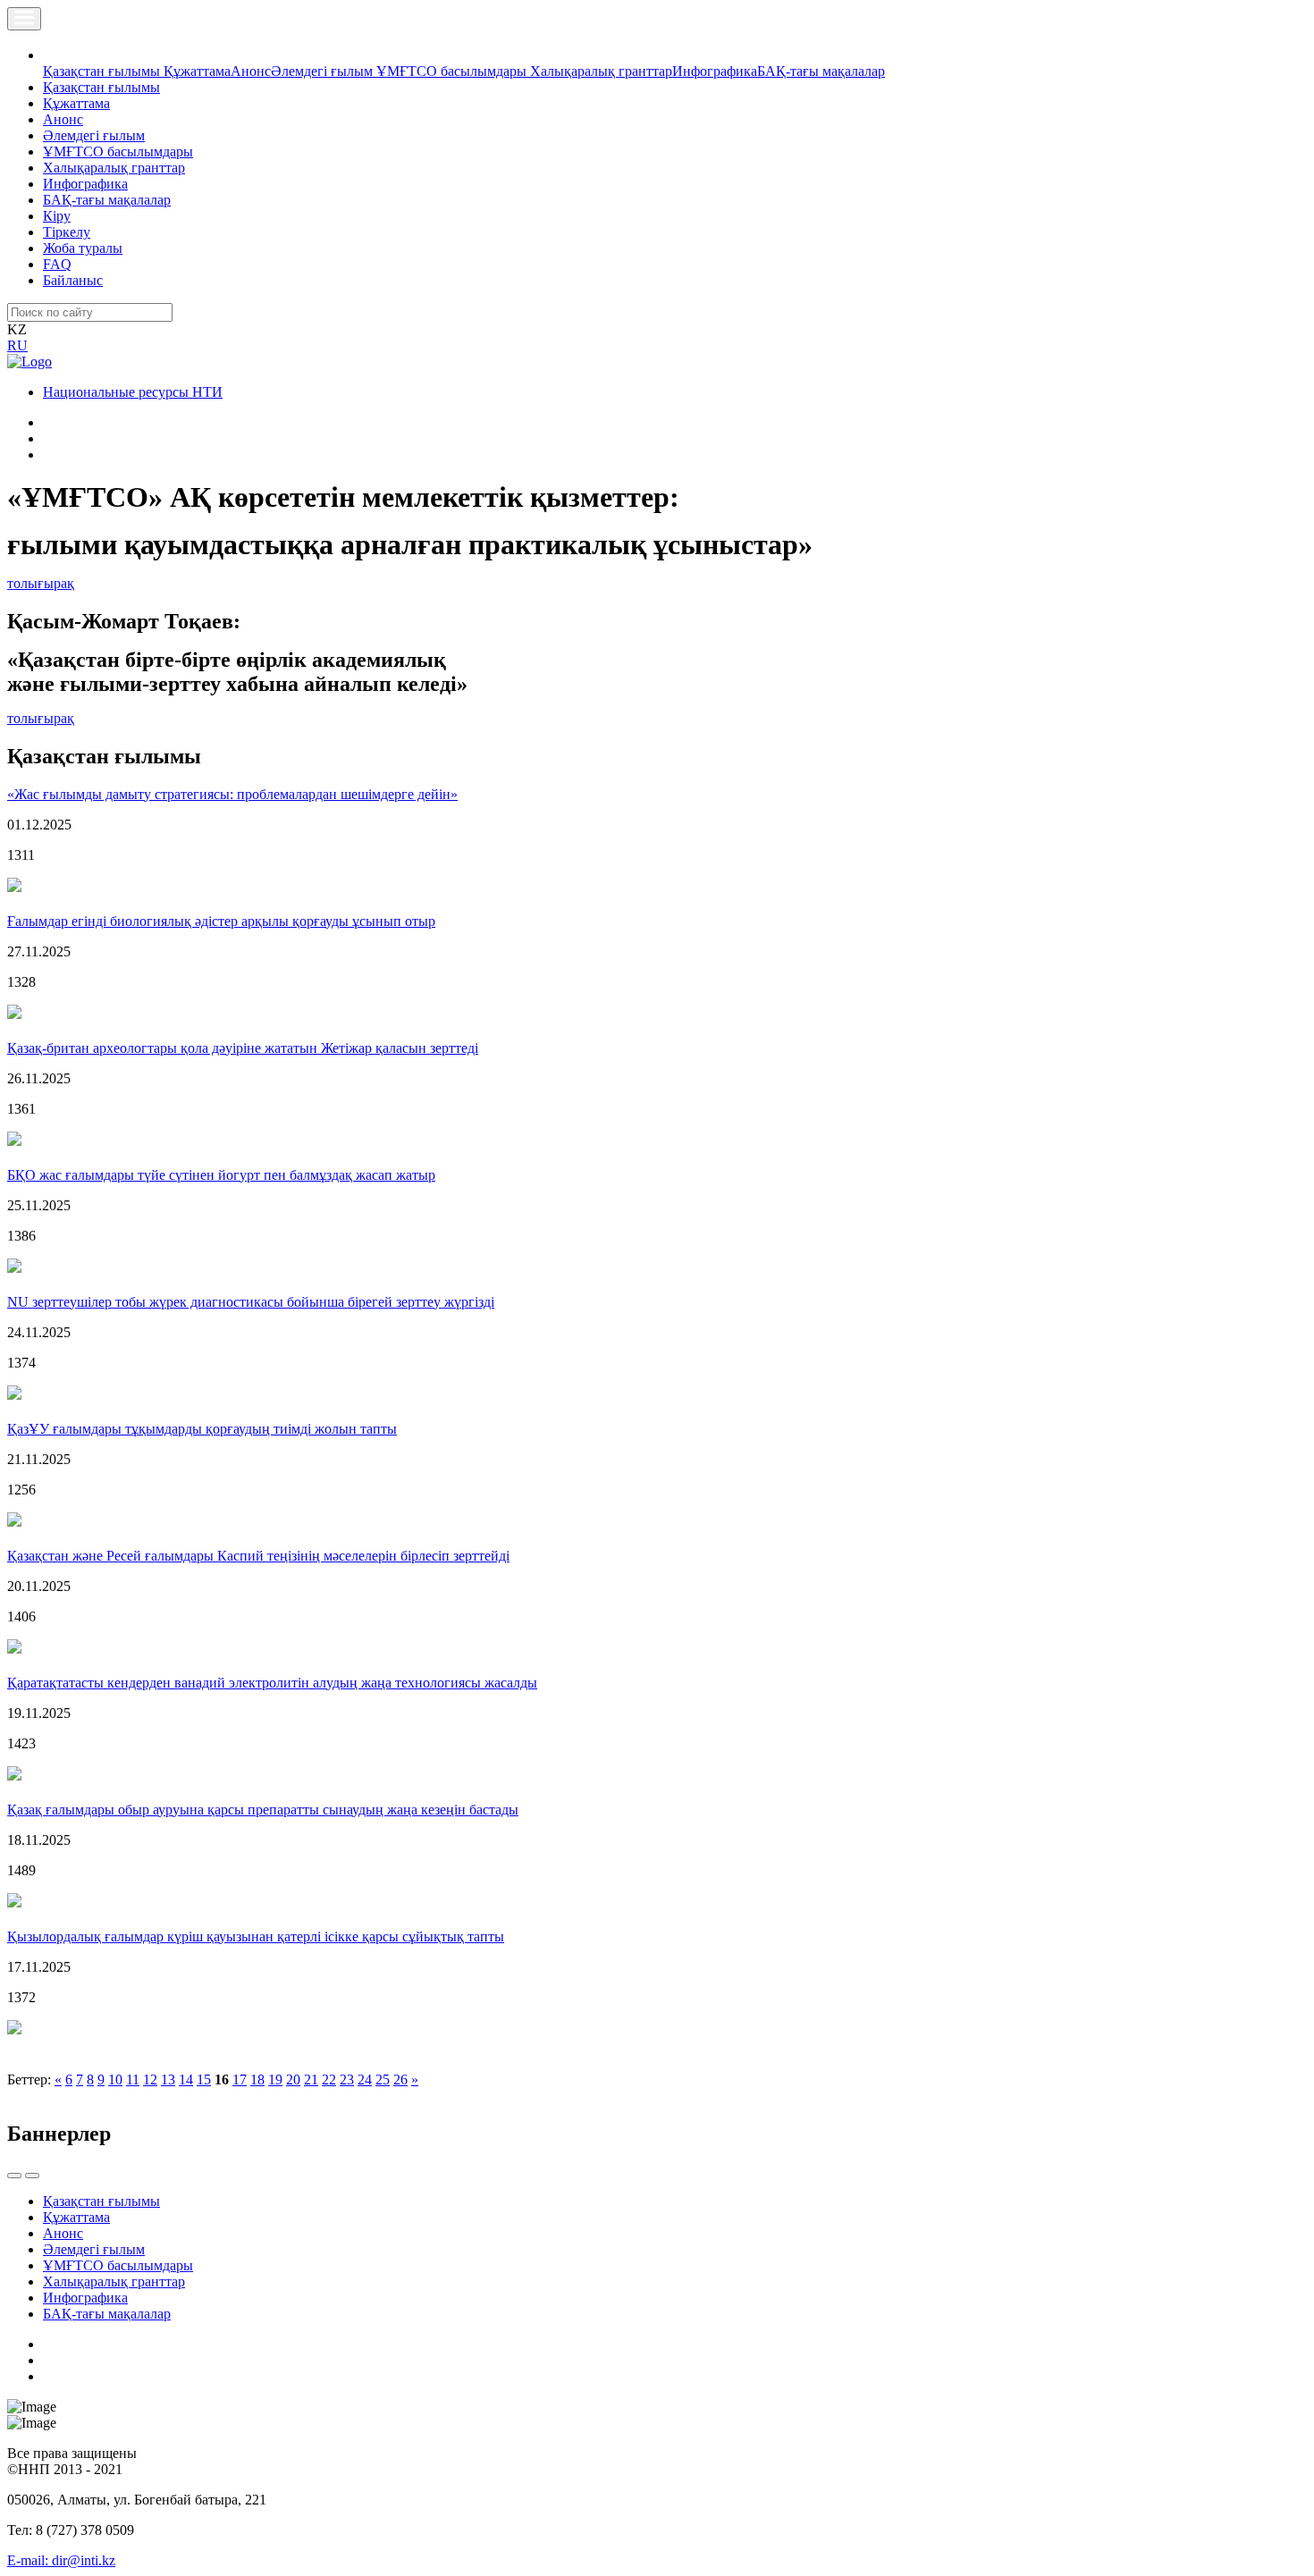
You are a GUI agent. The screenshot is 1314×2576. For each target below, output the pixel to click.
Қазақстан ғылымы (103, 71)
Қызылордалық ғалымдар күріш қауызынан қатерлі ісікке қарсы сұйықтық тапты (256, 1936)
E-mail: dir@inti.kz (61, 2560)
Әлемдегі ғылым (324, 71)
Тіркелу (67, 232)
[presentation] (14, 2176)
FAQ (57, 264)
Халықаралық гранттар (601, 71)
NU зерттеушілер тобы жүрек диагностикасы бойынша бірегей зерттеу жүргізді (251, 1302)
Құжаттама (197, 71)
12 (150, 2079)
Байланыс (73, 280)
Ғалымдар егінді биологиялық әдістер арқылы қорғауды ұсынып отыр (221, 921)
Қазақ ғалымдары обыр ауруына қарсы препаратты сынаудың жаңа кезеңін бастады (263, 1810)
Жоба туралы (83, 248)
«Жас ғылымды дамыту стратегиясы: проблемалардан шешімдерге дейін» (232, 794)
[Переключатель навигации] (24, 19)
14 (186, 2079)
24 (365, 2079)
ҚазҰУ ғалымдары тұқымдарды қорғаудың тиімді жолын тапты (202, 1429)
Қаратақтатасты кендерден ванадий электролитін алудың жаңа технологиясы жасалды (272, 1683)
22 (329, 2079)
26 (400, 2079)
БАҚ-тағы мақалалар (821, 71)
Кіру (57, 216)
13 (168, 2079)
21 (311, 2079)
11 (133, 2079)
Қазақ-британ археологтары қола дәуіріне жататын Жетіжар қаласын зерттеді (243, 1048)
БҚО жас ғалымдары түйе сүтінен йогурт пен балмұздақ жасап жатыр (221, 1175)
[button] (53, 55)
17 (240, 2079)
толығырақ (41, 583)
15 (204, 2079)
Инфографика (715, 71)
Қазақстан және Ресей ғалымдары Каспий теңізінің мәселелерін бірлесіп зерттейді (258, 1556)
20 (293, 2079)
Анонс (251, 71)
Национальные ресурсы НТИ (133, 392)
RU (17, 345)
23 (347, 2079)
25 (383, 2079)
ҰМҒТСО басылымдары (453, 71)
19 (275, 2079)
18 (257, 2079)
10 (115, 2079)
